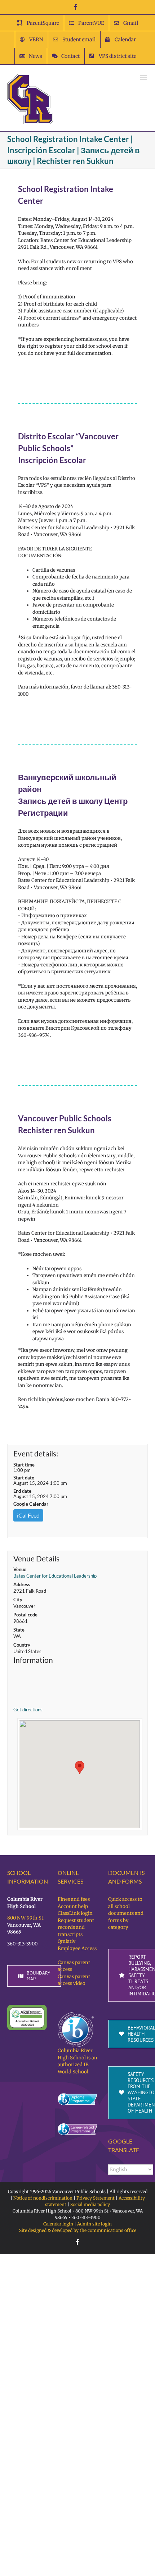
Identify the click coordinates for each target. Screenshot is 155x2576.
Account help (73, 1906)
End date (22, 1491)
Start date (24, 1478)
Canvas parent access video (74, 1980)
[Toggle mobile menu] (144, 77)
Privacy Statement (96, 2198)
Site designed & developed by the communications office (78, 2230)
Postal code (25, 1615)
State (19, 1630)
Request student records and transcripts (76, 1927)
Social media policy (90, 2204)
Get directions (28, 1710)
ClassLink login (75, 1913)
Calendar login (58, 2224)
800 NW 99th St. (26, 1918)
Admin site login (94, 2224)
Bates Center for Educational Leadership (55, 1576)
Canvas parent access (74, 1966)
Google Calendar (31, 1504)
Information (33, 1660)
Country (22, 1645)
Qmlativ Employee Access (77, 1945)
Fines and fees (74, 1899)
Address (22, 1584)
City (18, 1600)
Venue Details (36, 1559)
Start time (24, 1465)
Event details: (36, 1453)
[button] (80, 1768)
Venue (20, 1569)
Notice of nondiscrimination (43, 2198)
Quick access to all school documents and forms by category (126, 1913)
